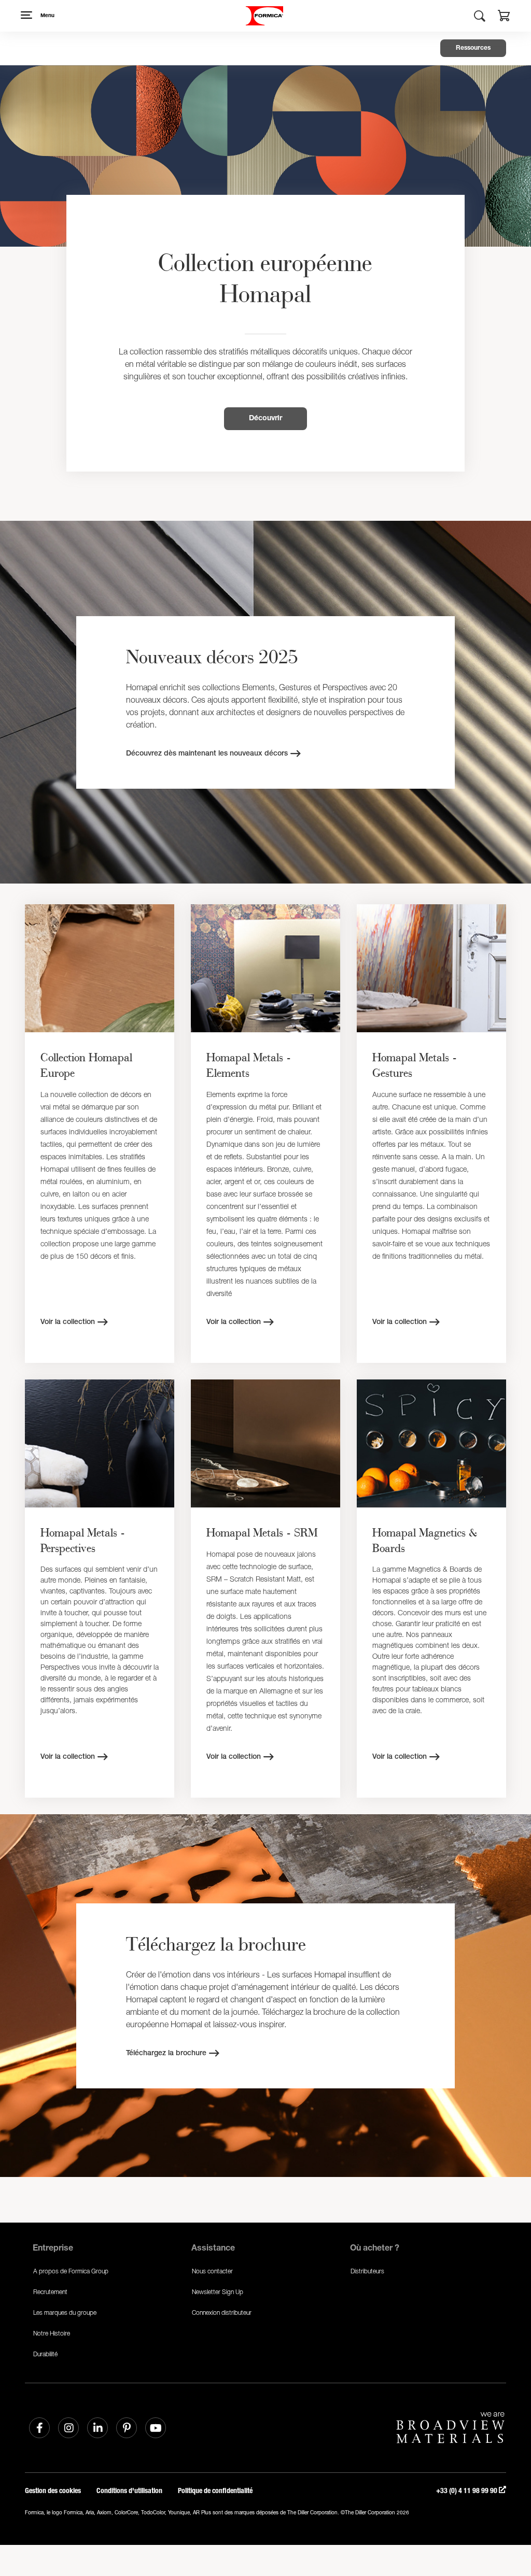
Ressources (473, 48)
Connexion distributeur (222, 2312)
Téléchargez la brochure (166, 2054)
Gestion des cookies (53, 2491)
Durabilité (45, 2354)
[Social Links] (39, 2428)
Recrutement (50, 2292)
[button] (504, 17)
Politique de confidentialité (215, 2491)
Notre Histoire (52, 2333)
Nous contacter (212, 2271)
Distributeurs (367, 2271)
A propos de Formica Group (71, 2271)
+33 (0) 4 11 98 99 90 (467, 2491)
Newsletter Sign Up (218, 2292)
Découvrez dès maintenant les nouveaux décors (207, 754)
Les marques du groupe (65, 2312)
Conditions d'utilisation (129, 2491)
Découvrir (265, 419)
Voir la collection (68, 1322)
